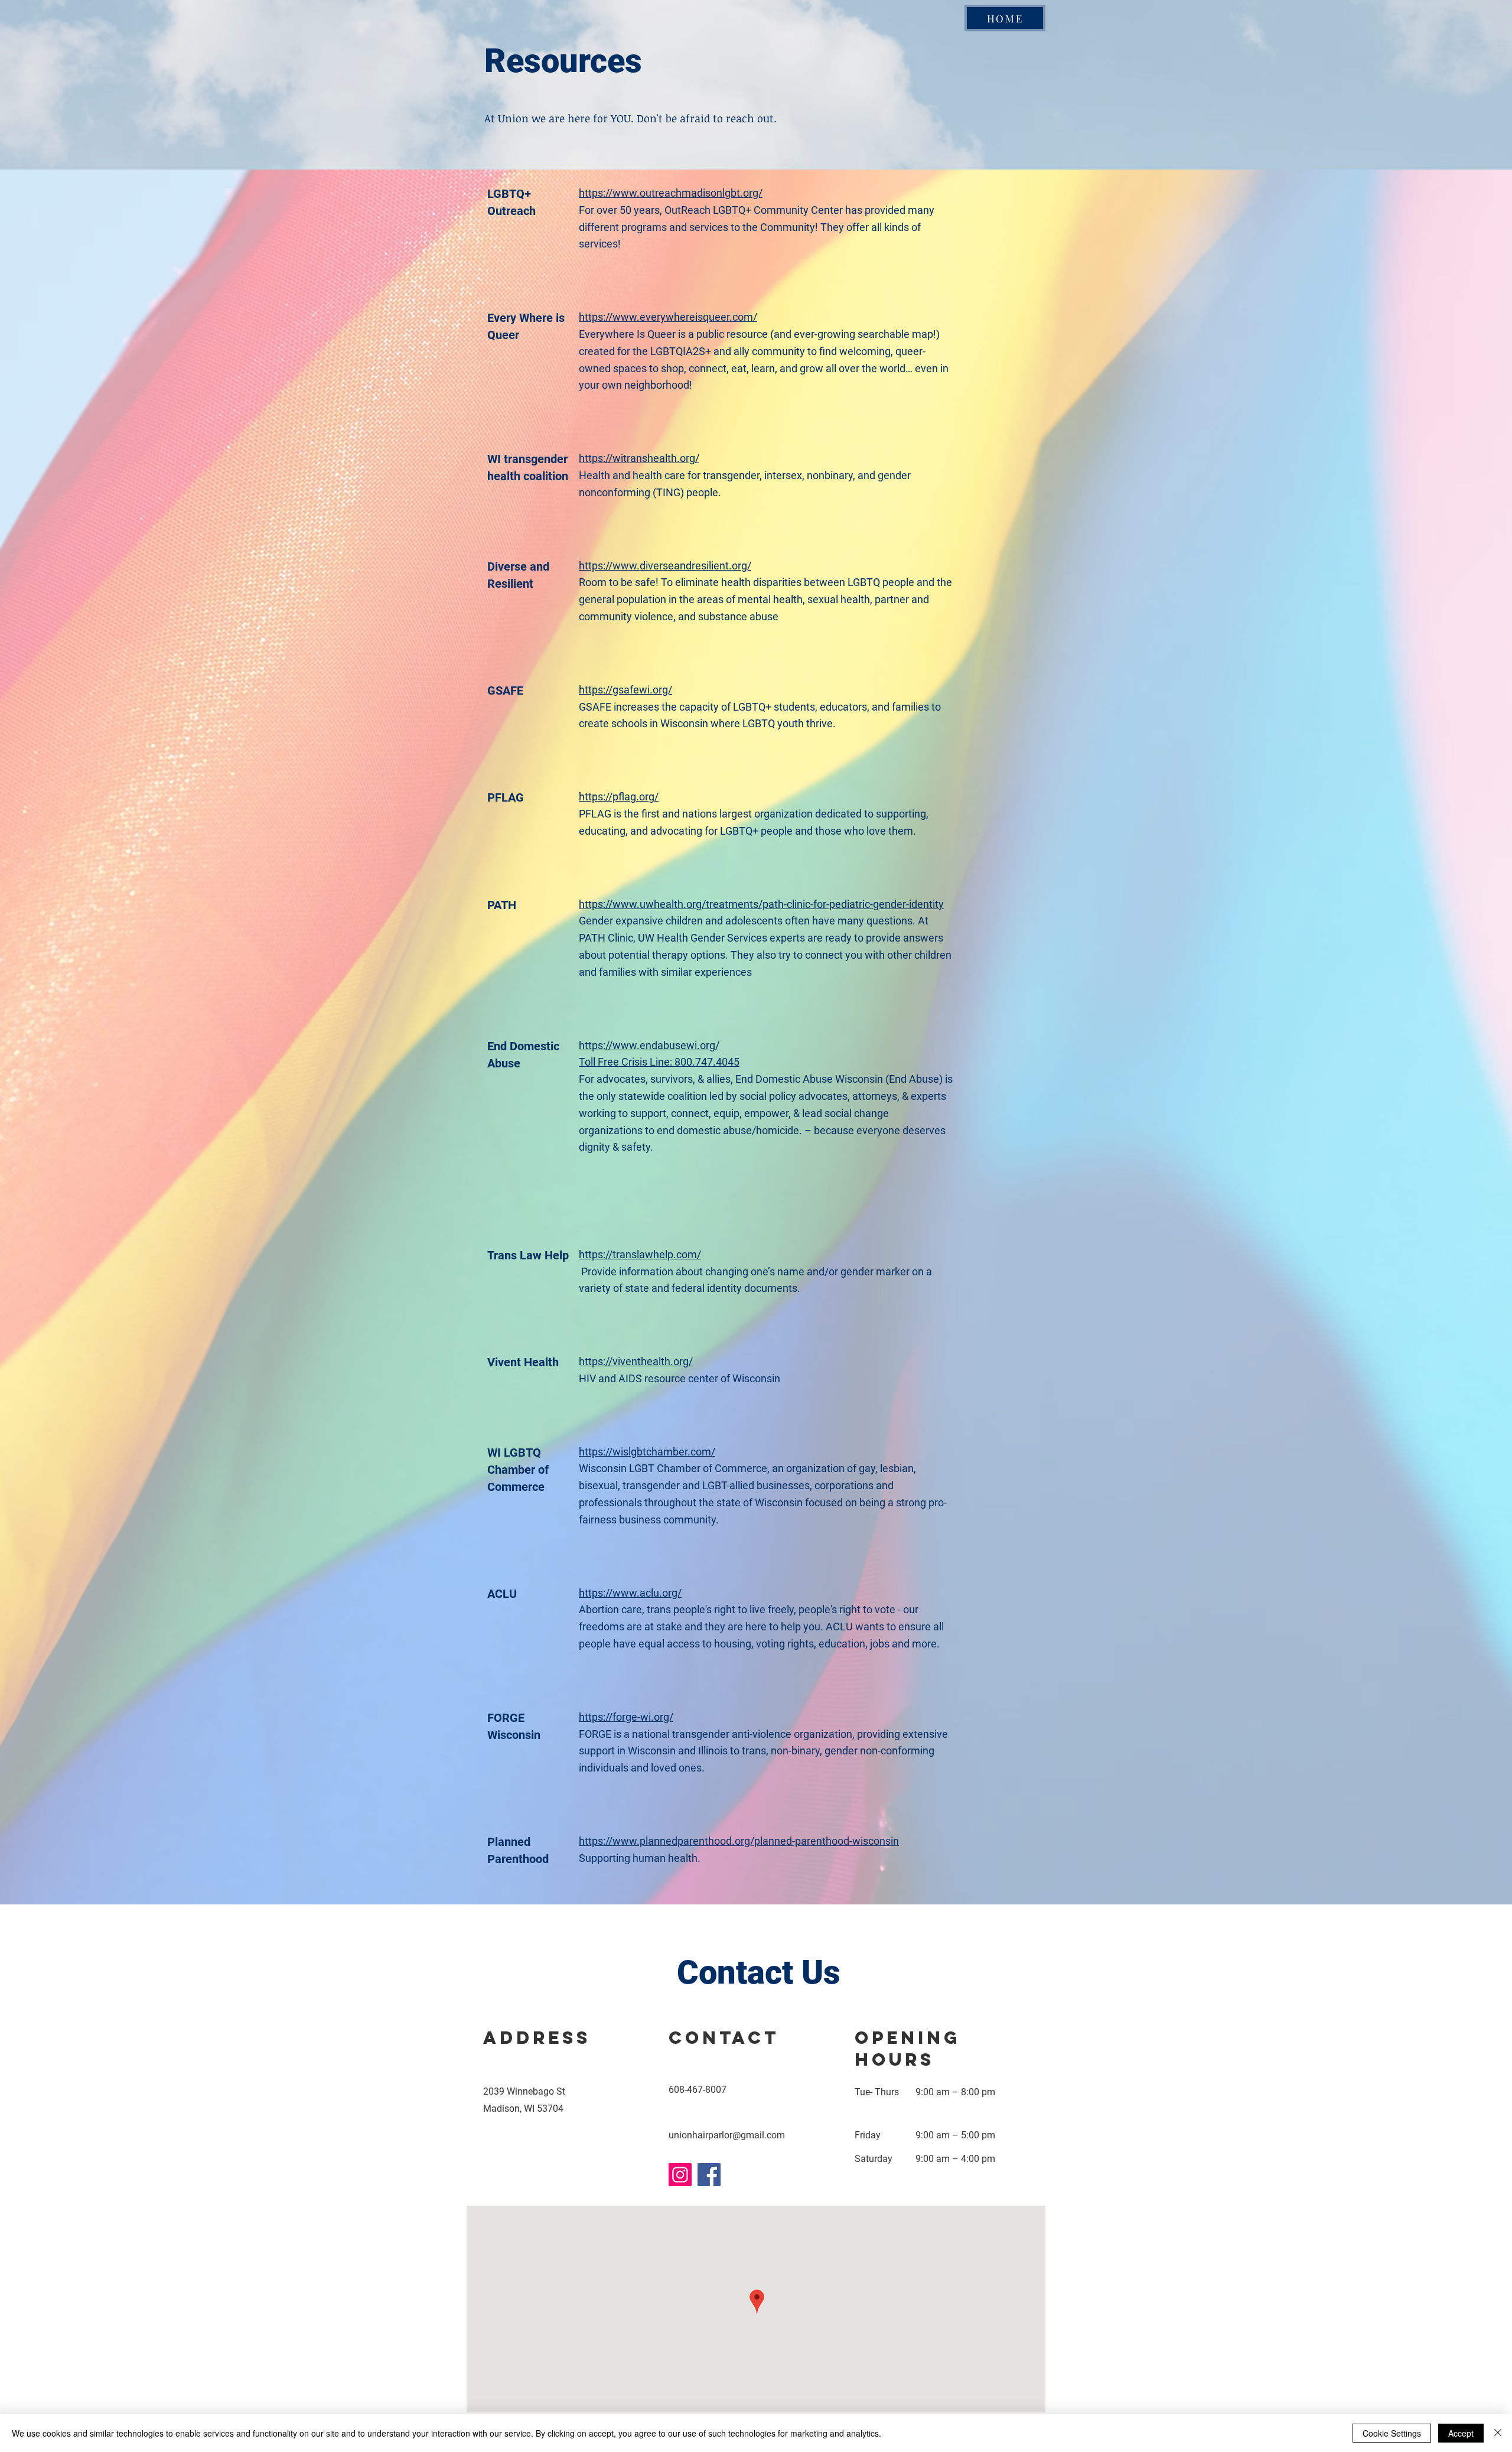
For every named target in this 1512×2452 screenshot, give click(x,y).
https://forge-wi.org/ (626, 1717)
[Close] (1498, 2433)
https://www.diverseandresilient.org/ (665, 566)
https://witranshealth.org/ (639, 458)
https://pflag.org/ (619, 797)
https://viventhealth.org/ (636, 1361)
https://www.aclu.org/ (630, 1593)
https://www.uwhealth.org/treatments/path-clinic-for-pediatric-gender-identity (761, 904)
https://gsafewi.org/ (625, 690)
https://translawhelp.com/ (640, 1254)
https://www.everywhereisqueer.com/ (668, 317)
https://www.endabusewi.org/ (649, 1045)
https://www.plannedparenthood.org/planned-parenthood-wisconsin (739, 1841)
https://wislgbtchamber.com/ (647, 1452)
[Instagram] (680, 2175)
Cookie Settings (1392, 2433)
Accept (1461, 2433)
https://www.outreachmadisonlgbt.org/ (671, 193)
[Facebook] (709, 2175)
